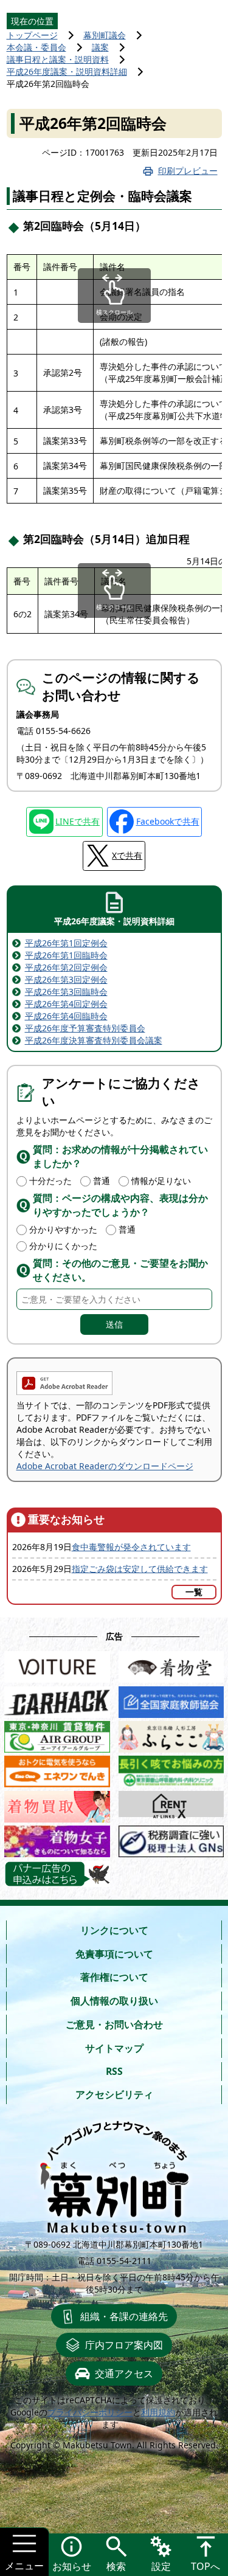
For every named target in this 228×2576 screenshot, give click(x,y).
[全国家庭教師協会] (171, 1699)
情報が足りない (161, 1181)
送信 (114, 1324)
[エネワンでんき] (57, 1769)
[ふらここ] (171, 1734)
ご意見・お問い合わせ (114, 2024)
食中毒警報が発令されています (131, 1547)
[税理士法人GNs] (171, 1839)
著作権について (114, 1977)
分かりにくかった (63, 1246)
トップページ (32, 35)
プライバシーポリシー (90, 2412)
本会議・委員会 (36, 47)
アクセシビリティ (114, 2094)
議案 (100, 47)
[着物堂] (171, 1664)
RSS (114, 2071)
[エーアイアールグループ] (57, 1734)
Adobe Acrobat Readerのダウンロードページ (105, 1466)
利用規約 (158, 2412)
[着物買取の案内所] (57, 1804)
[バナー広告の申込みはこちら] (57, 1874)
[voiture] (57, 1664)
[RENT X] (171, 1804)
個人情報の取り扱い (114, 2001)
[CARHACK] (57, 1699)
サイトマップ (114, 2048)
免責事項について (114, 1954)
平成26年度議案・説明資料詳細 (67, 71)
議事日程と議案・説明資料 (58, 59)
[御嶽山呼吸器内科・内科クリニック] (171, 1769)
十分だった (50, 1181)
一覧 (194, 1592)
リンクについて (114, 1930)
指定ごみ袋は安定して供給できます (140, 1569)
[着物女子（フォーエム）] (57, 1839)
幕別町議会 (105, 35)
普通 (102, 1181)
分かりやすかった (63, 1229)
